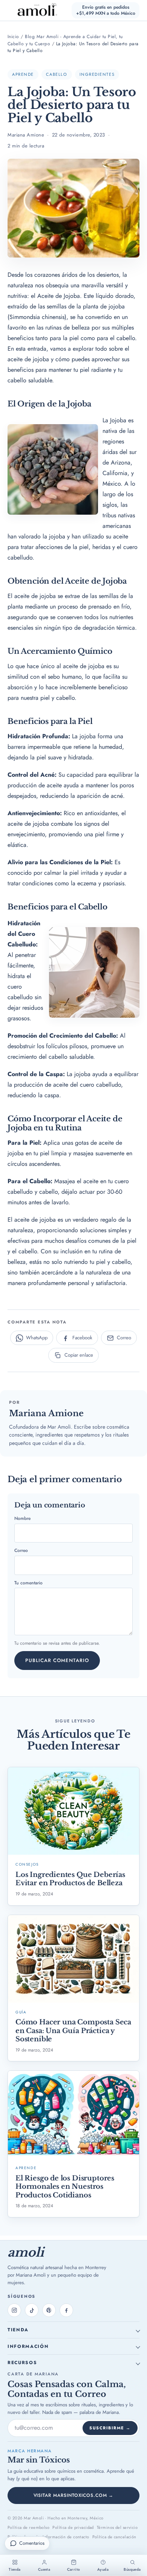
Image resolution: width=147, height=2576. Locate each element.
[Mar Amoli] (33, 10)
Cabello (57, 74)
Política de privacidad (73, 2527)
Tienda (18, 2330)
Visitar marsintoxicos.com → (74, 2495)
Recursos (22, 2363)
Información (28, 2346)
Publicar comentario (57, 1660)
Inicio (13, 37)
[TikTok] (32, 2310)
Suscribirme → (110, 2428)
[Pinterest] (49, 2310)
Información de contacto (66, 2537)
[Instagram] (14, 2310)
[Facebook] (66, 2310)
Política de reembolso (28, 2527)
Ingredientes (97, 74)
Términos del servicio (117, 2527)
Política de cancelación (114, 2537)
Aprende (23, 74)
